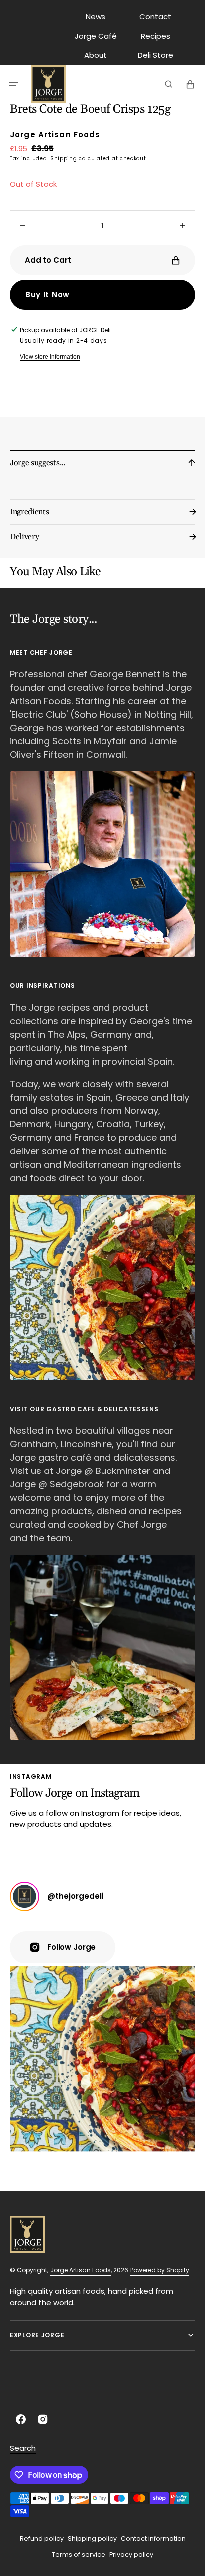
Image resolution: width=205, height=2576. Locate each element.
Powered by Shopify (160, 2270)
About (96, 55)
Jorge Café (96, 36)
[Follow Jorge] (25, 1897)
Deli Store (155, 55)
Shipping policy (92, 2538)
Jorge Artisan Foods (81, 2270)
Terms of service (79, 2554)
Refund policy (42, 2538)
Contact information (153, 2538)
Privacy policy (131, 2554)
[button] (14, 84)
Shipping (64, 159)
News (96, 17)
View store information (50, 357)
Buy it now (48, 295)
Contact (155, 17)
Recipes (155, 36)
